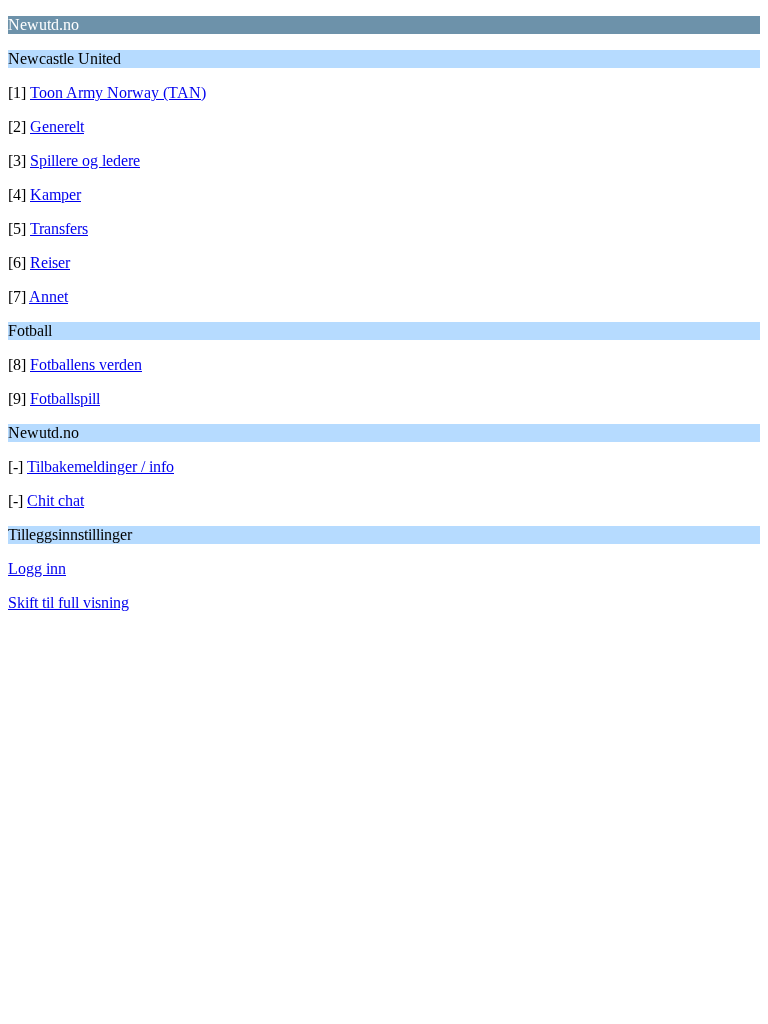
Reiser (50, 262)
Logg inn (37, 568)
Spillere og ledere (85, 160)
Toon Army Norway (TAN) (118, 92)
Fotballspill (65, 398)
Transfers (59, 228)
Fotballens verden (86, 364)
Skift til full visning (68, 602)
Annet (48, 296)
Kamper (55, 194)
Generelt (57, 126)
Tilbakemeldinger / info (100, 466)
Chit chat (55, 500)
